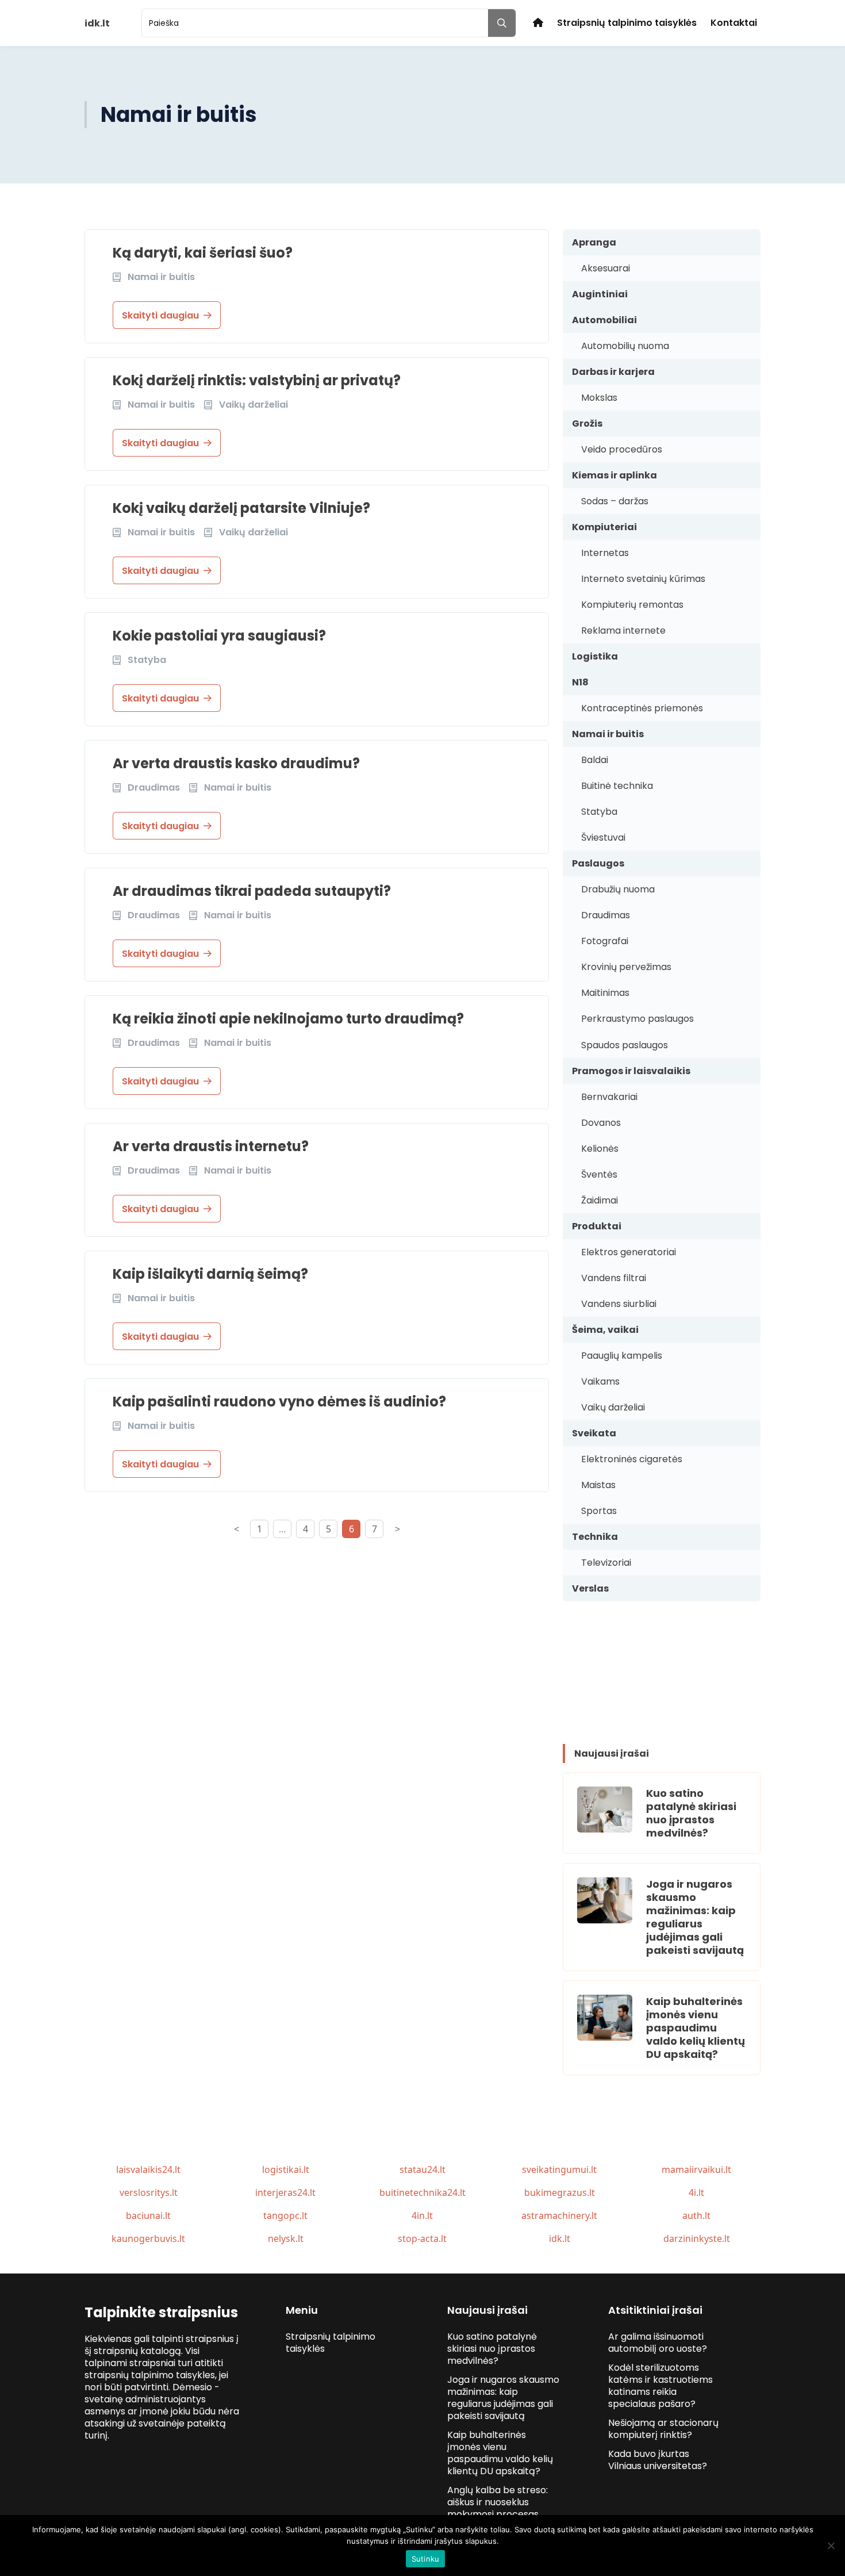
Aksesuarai (606, 268)
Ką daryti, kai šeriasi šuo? (203, 253)
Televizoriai (606, 1563)
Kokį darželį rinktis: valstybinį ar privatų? (257, 380)
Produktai (597, 1226)
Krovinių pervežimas (626, 967)
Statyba (599, 812)
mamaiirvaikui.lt (696, 2169)
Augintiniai (600, 294)
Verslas (590, 1588)
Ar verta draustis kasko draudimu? (236, 763)
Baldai (595, 760)
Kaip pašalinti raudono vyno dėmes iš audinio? (279, 1402)
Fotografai (605, 941)
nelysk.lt (286, 2238)
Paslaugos (598, 863)
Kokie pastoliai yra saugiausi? (219, 636)
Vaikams (600, 1381)
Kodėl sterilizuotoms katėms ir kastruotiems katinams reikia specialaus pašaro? (660, 2386)
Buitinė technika (617, 786)
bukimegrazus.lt (560, 2192)
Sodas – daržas (615, 501)
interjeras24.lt (285, 2192)
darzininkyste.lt (697, 2238)
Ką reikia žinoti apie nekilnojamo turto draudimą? (288, 1019)
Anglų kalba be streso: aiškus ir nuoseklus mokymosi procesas (498, 2502)
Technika (595, 1537)
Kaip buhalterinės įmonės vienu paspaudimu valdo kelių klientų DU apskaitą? (696, 2028)
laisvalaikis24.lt (148, 2169)
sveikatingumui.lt (559, 2169)
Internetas (605, 553)
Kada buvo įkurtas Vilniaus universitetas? (658, 2460)
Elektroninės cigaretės (632, 1459)
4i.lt (696, 2192)
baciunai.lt (148, 2215)
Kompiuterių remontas (632, 605)
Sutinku (426, 2559)
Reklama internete (623, 630)
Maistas (598, 1485)
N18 (580, 682)
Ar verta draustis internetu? (211, 1146)
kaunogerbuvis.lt (148, 2238)
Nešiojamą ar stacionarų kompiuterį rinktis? (663, 2429)
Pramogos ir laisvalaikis (631, 1071)
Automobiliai (604, 320)
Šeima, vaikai (605, 1330)
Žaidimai (600, 1200)
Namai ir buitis (608, 734)
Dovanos (601, 1123)
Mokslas (599, 398)
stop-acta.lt (422, 2238)
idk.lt (560, 2238)
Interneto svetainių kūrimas (643, 579)
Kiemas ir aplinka (614, 475)
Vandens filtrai (614, 1278)
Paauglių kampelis (622, 1356)
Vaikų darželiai (613, 1407)
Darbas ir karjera (613, 372)
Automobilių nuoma (625, 346)
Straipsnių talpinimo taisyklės (627, 23)
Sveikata (594, 1433)
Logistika (595, 656)
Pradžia (538, 23)
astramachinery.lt (559, 2215)
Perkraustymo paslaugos (637, 1019)
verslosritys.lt (149, 2192)
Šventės (599, 1174)
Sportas (599, 1511)
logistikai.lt (286, 2169)
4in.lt (422, 2215)
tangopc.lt (285, 2215)
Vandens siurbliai (619, 1304)
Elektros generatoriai (629, 1252)
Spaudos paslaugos (625, 1045)
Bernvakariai (609, 1097)
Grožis (587, 423)
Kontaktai (734, 23)
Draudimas (606, 915)
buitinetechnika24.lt (422, 2192)
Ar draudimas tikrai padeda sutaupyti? (252, 891)
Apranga (594, 242)
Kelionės (600, 1149)
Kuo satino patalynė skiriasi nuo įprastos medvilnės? (691, 1813)
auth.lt (696, 2215)
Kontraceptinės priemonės (642, 708)
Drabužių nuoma (618, 889)
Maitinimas (605, 993)
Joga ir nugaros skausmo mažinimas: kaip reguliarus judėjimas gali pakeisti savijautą (695, 1917)
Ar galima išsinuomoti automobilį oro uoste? (658, 2343)
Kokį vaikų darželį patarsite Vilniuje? (241, 508)
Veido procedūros (622, 449)
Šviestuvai (603, 837)
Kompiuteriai (604, 527)
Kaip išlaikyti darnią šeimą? (210, 1274)
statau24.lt (422, 2169)
